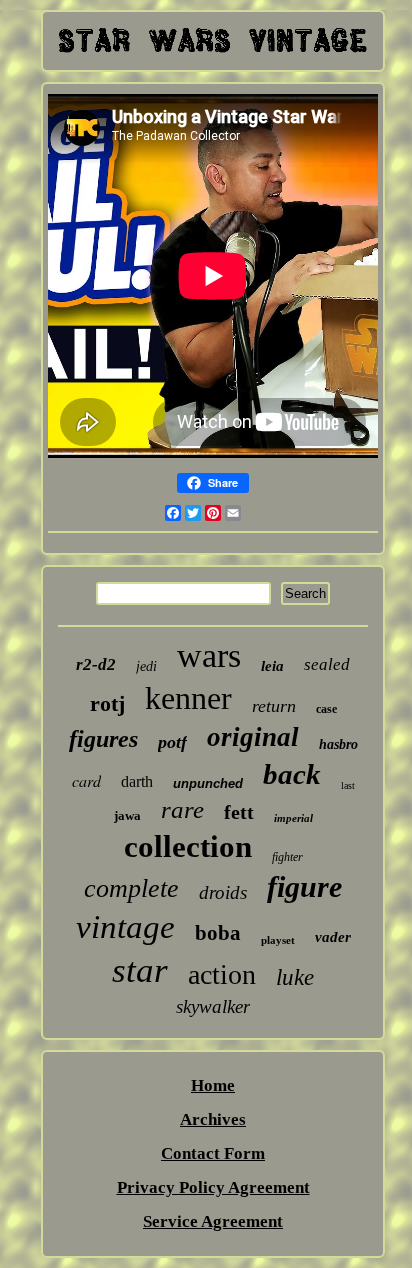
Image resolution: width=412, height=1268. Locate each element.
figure (304, 886)
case (326, 709)
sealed (327, 664)
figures (103, 739)
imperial (293, 818)
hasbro (338, 744)
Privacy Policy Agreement (213, 1187)
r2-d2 (96, 664)
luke (295, 977)
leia (272, 666)
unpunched (208, 783)
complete (131, 888)
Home (213, 1085)
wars (209, 655)
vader (333, 937)
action (222, 974)
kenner (188, 698)
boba (218, 933)
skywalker (213, 1006)
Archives (213, 1119)
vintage (125, 927)
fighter (287, 857)
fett (239, 812)
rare (182, 809)
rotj (107, 703)
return (274, 706)
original (253, 737)
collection (188, 846)
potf (172, 742)
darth (137, 781)
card (86, 780)
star (140, 970)
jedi (146, 666)
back (292, 774)
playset (278, 940)
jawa (127, 815)
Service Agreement (213, 1221)
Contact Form (213, 1153)
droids (223, 892)
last (348, 785)
